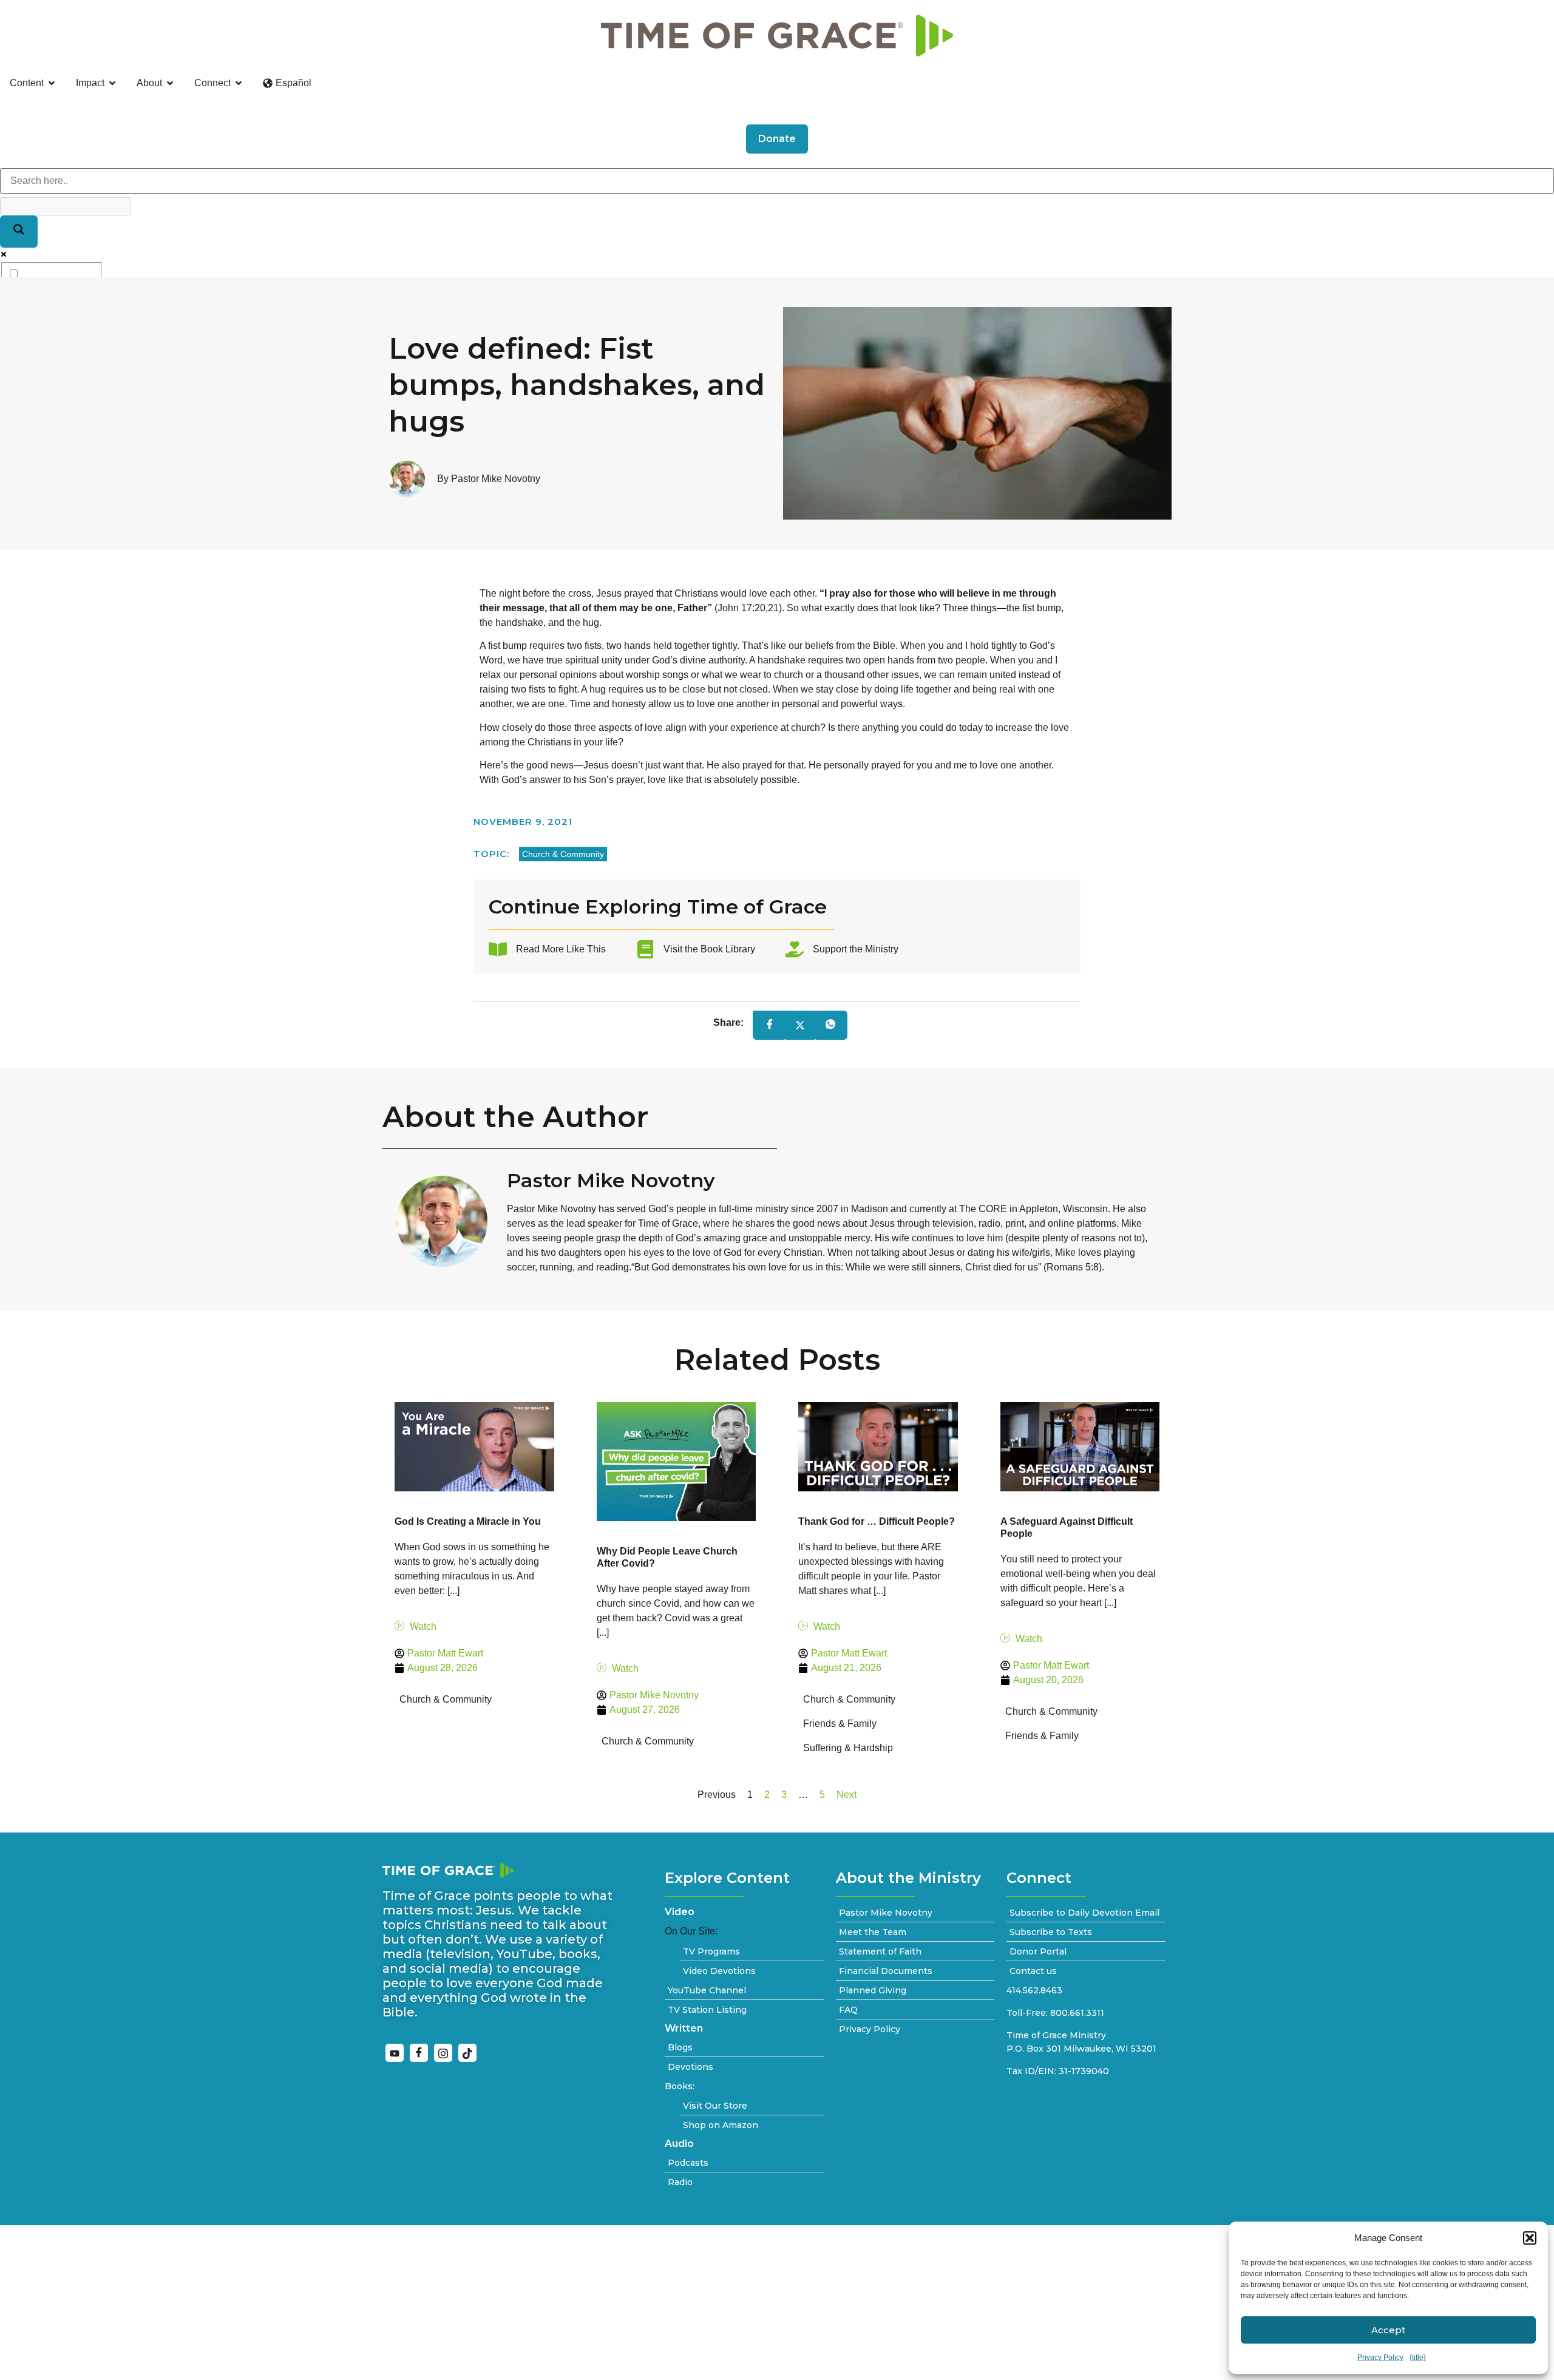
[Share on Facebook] (770, 1026)
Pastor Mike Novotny (611, 1180)
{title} (1418, 2358)
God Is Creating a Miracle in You (468, 1521)
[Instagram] (443, 2053)
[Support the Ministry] (795, 949)
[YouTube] (395, 2053)
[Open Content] (52, 83)
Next (847, 1795)
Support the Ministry (856, 949)
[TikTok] (467, 2053)
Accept (1388, 2330)
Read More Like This (561, 949)
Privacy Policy (1380, 2358)
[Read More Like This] (498, 949)
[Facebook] (419, 2053)
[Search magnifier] (19, 232)
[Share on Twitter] (800, 1025)
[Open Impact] (112, 83)
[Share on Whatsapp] (830, 1026)
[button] (1530, 2238)
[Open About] (170, 83)
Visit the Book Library (709, 949)
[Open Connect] (239, 83)
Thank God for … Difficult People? (877, 1521)
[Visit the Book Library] (645, 949)
